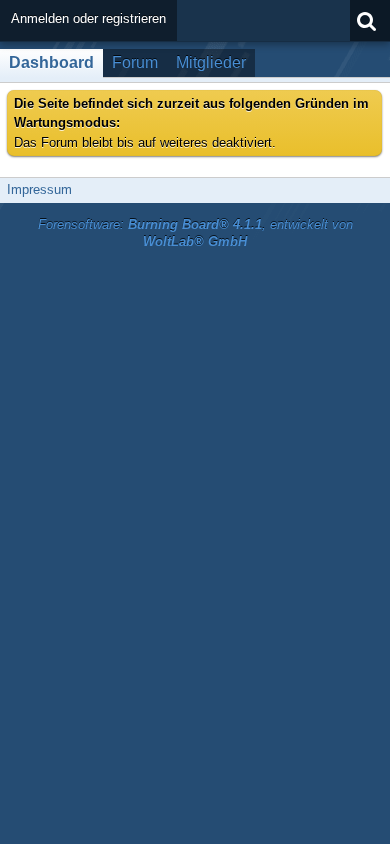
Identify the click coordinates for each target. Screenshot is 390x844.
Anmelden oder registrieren (88, 18)
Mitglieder (211, 62)
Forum (135, 62)
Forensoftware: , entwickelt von (195, 233)
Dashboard (51, 62)
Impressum (39, 189)
